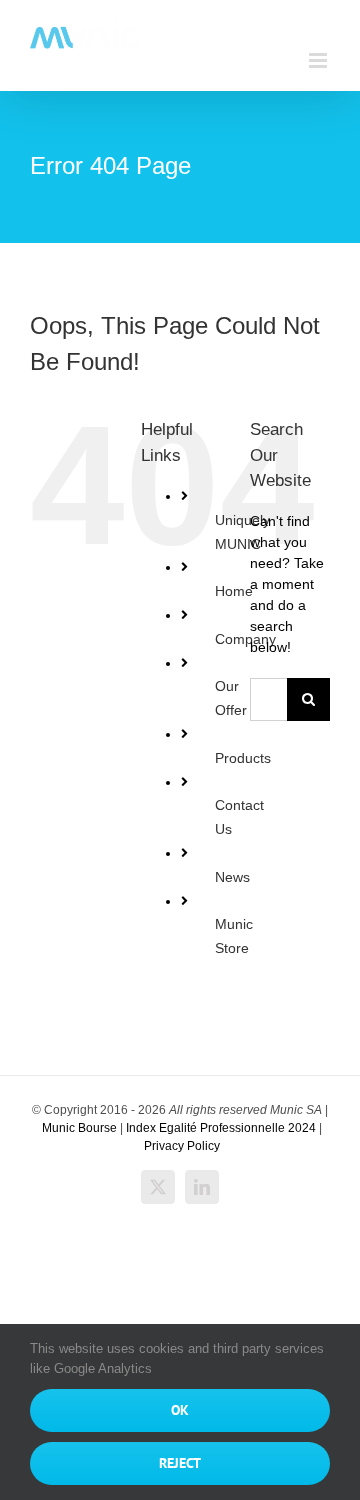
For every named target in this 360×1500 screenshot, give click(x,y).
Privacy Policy (182, 1146)
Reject (180, 1463)
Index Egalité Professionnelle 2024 (221, 1128)
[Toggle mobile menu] (319, 60)
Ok (180, 1410)
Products (243, 758)
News (232, 877)
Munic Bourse (79, 1128)
